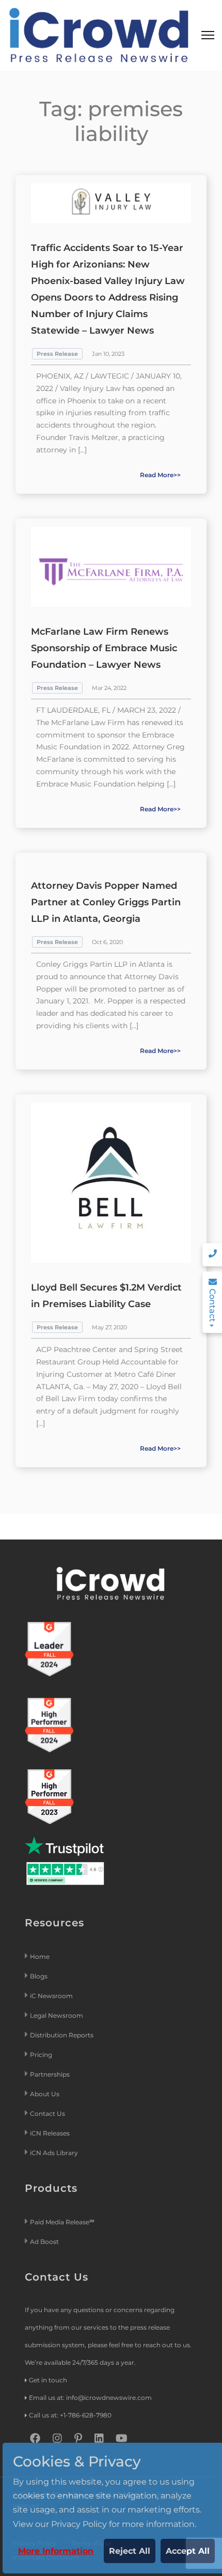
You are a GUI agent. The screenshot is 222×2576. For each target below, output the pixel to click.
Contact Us (47, 2114)
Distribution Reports (62, 2035)
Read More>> (160, 475)
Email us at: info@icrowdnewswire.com (90, 2398)
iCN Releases (50, 2133)
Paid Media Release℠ (62, 2222)
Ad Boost (44, 2242)
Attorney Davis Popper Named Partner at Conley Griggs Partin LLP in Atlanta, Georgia (106, 902)
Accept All (188, 2551)
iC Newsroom (52, 1996)
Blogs (39, 1976)
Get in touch (48, 2380)
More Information (56, 2551)
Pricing (42, 2055)
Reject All (130, 2551)
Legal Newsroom (57, 2015)
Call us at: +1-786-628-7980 (70, 2415)
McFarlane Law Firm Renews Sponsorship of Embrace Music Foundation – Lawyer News (104, 648)
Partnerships (50, 2074)
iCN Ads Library (54, 2153)
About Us (45, 2094)
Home (40, 1957)
